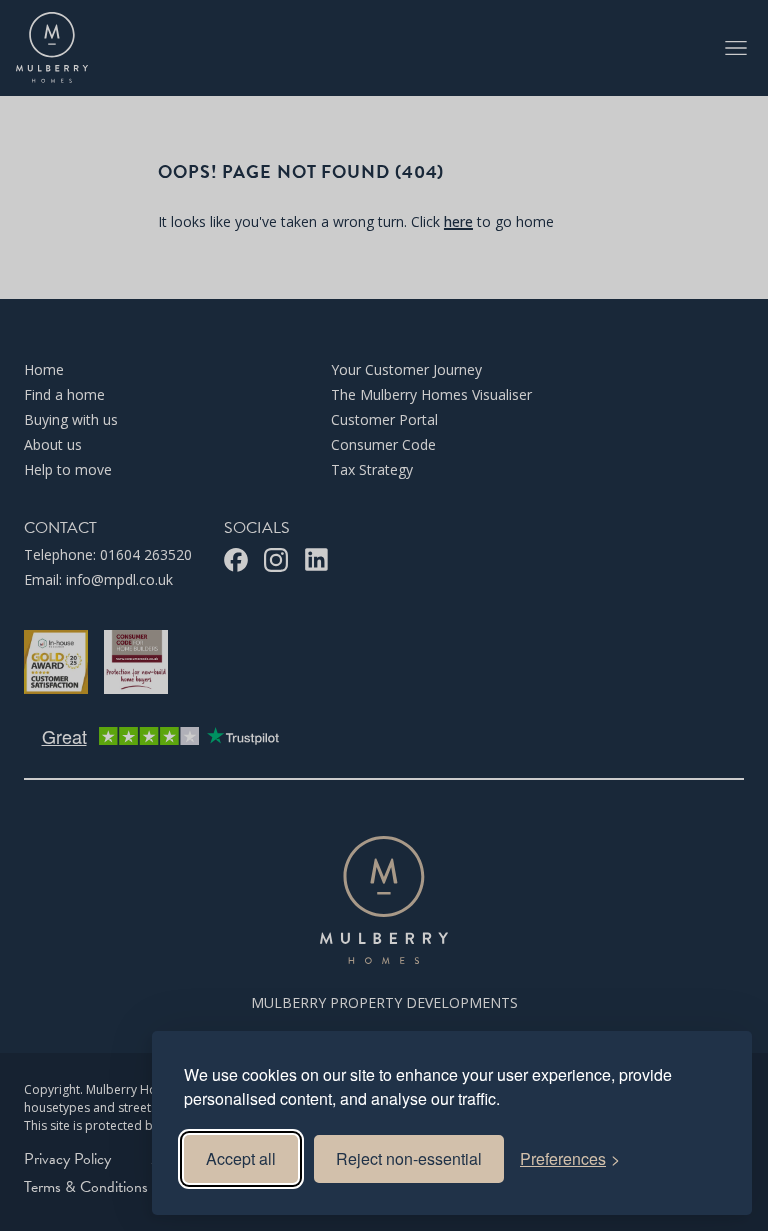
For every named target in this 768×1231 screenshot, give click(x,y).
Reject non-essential (409, 1158)
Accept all (241, 1158)
